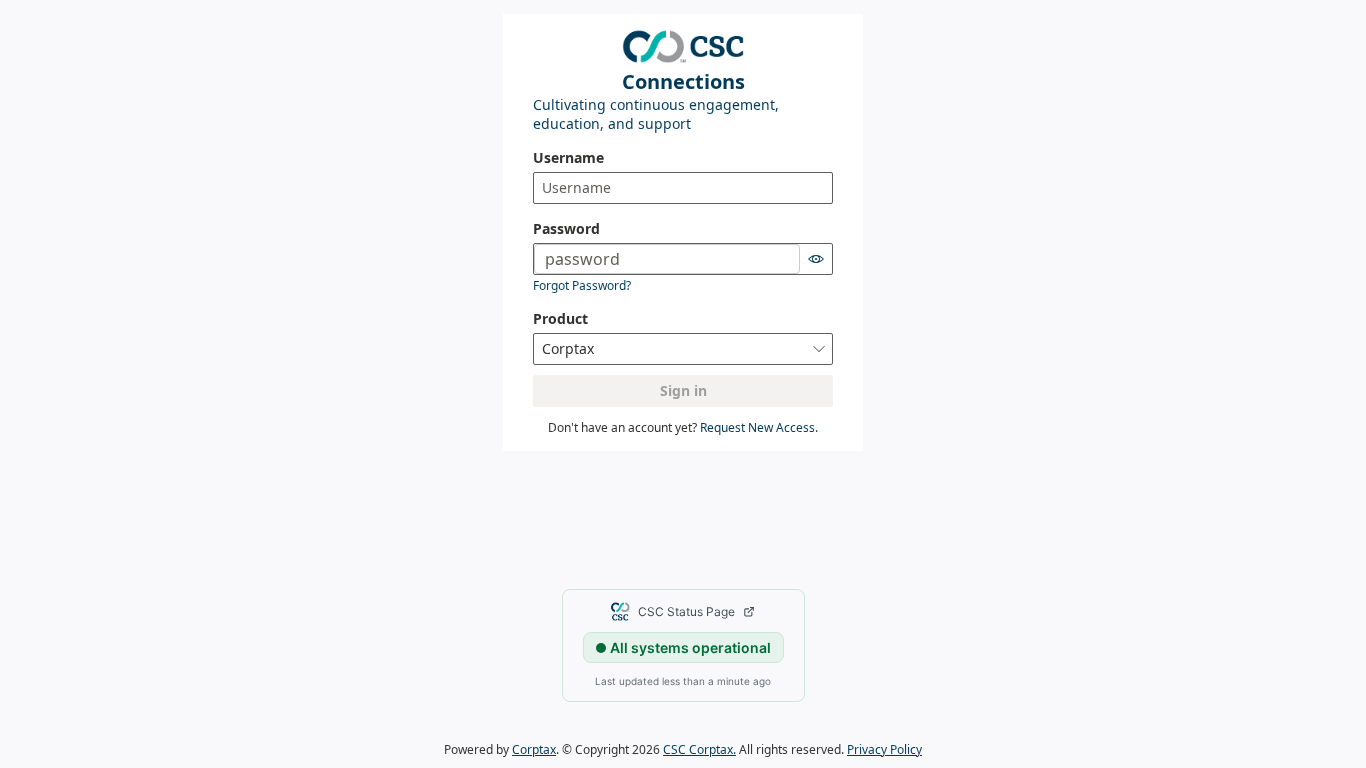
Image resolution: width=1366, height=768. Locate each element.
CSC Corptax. (699, 749)
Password (566, 228)
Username (568, 157)
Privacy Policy (884, 749)
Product (560, 318)
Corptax (534, 749)
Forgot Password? (582, 285)
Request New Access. (759, 427)
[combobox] (683, 349)
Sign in (683, 390)
